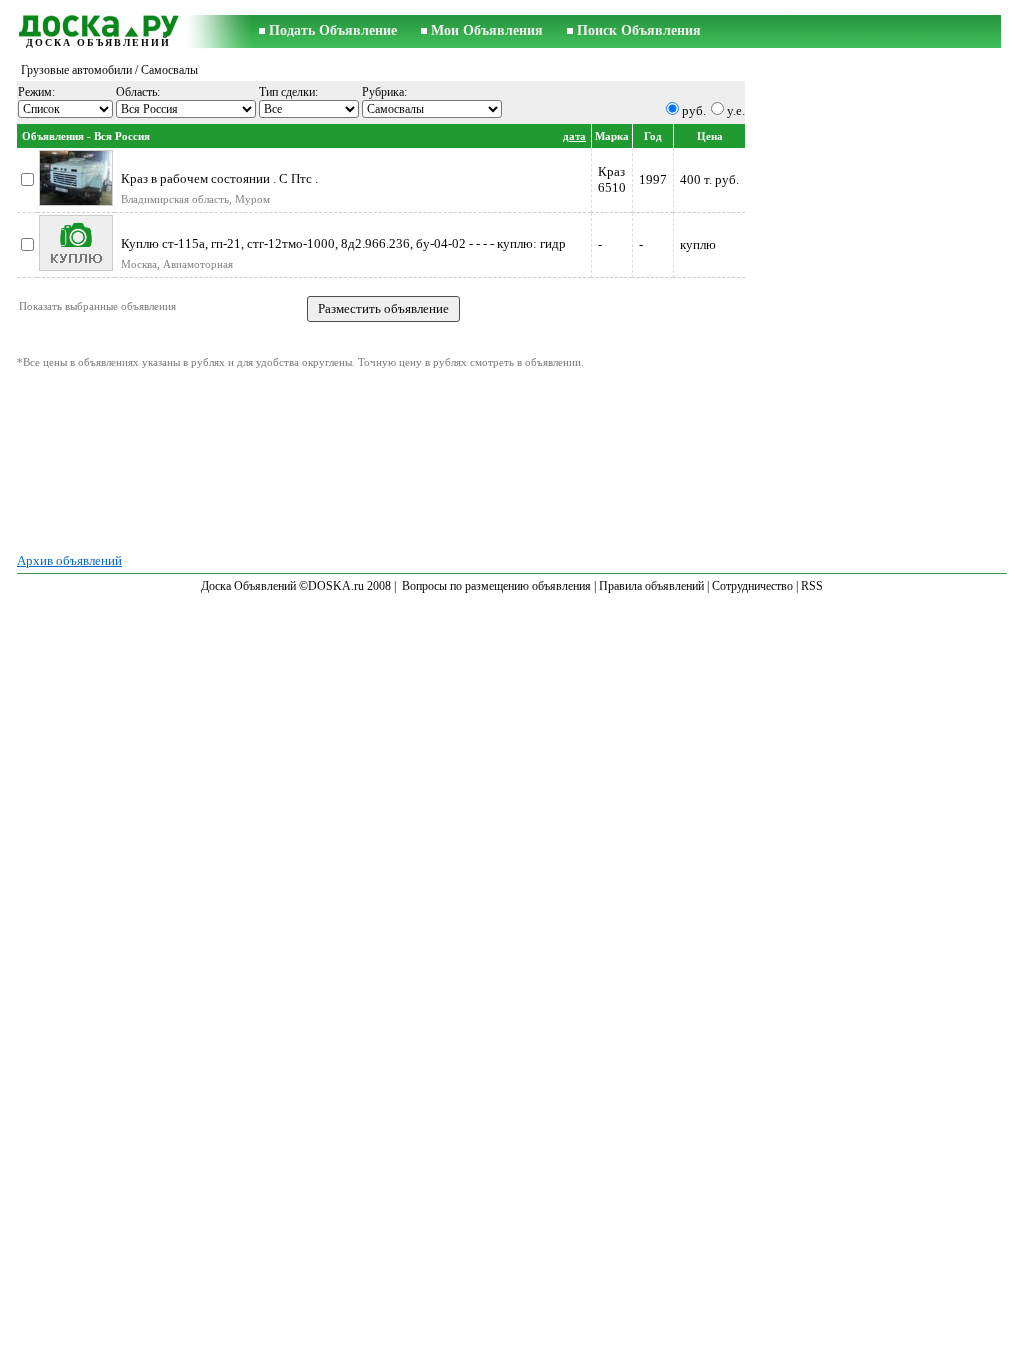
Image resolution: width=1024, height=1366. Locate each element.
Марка (612, 136)
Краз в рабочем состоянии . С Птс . (219, 178)
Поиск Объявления (639, 30)
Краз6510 (612, 179)
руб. (694, 110)
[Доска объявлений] (98, 23)
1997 (653, 179)
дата (574, 136)
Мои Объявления (487, 30)
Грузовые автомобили (76, 70)
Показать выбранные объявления (97, 306)
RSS (812, 586)
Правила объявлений (651, 586)
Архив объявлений (69, 560)
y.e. (736, 110)
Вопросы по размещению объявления (496, 586)
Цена (710, 136)
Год (653, 136)
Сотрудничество (752, 586)
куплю (698, 244)
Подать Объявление (333, 30)
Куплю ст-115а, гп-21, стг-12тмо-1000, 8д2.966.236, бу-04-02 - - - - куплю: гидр (343, 243)
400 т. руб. (709, 179)
